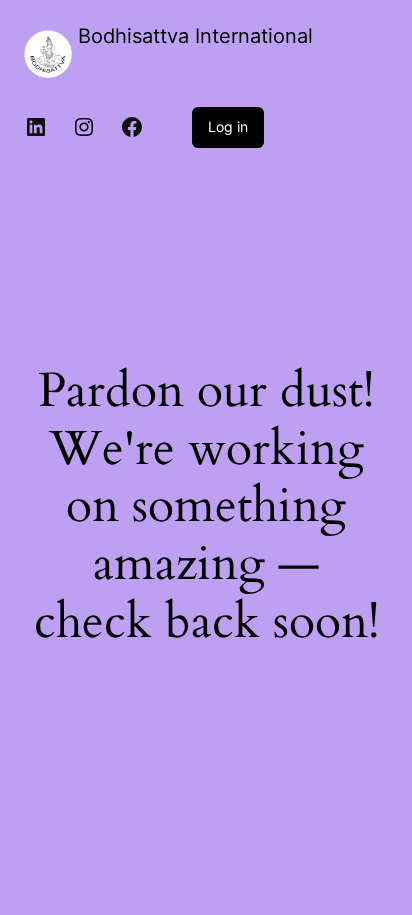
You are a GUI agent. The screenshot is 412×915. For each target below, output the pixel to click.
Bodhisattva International (195, 36)
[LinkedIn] (36, 127)
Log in (228, 126)
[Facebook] (132, 127)
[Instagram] (84, 127)
